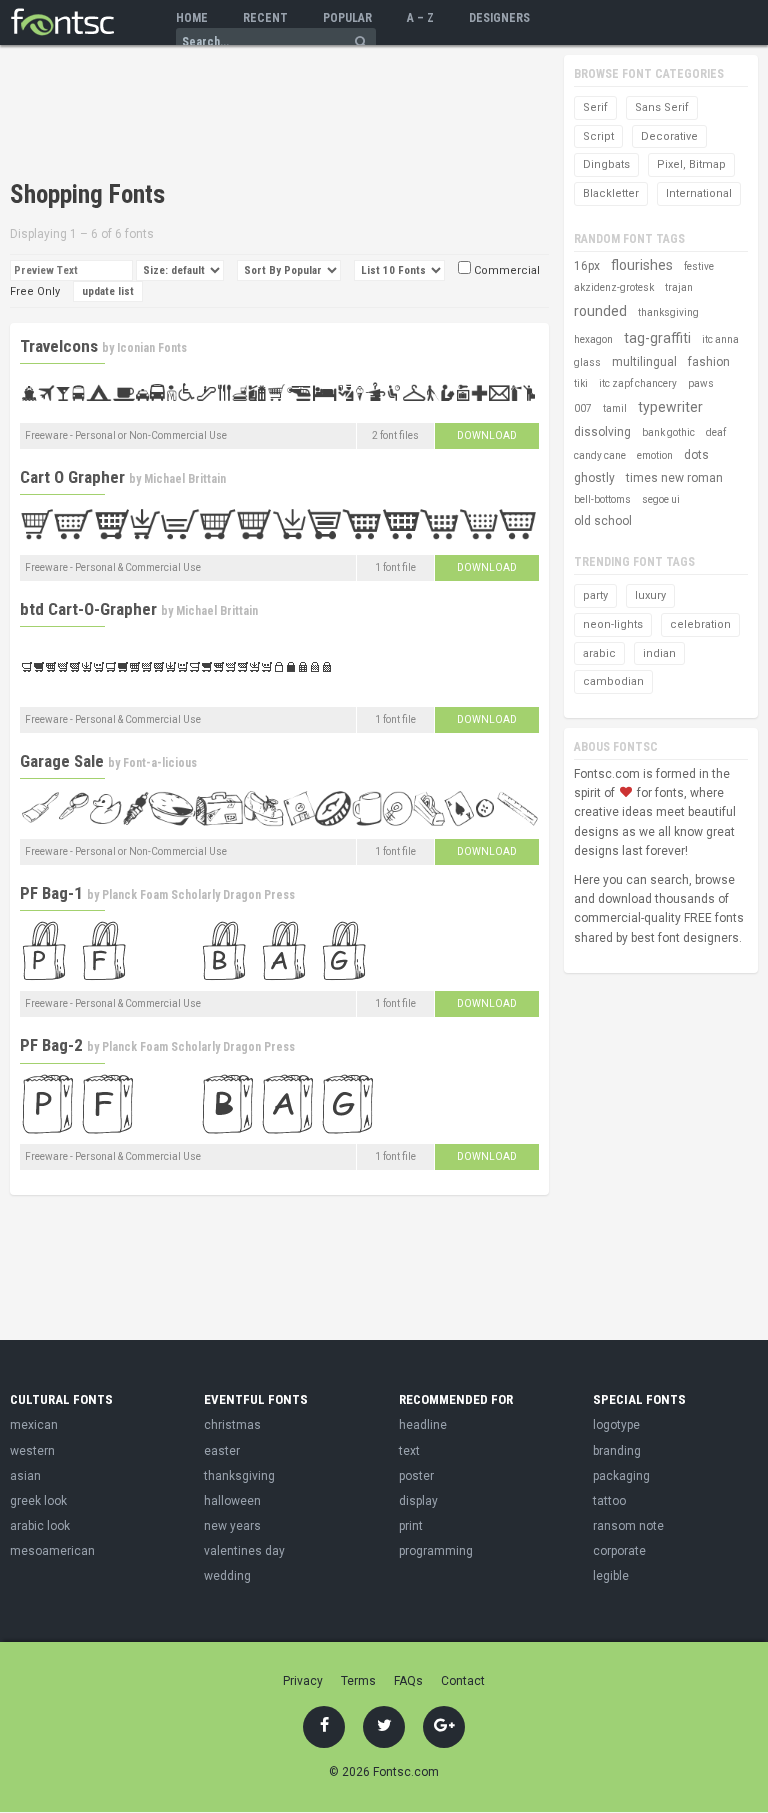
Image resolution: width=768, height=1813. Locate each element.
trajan (679, 287)
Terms (358, 1681)
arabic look (40, 1526)
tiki (581, 383)
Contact (463, 1681)
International (699, 193)
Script (598, 136)
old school (603, 521)
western (32, 1451)
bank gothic (668, 432)
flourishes (642, 265)
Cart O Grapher (72, 477)
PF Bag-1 (51, 893)
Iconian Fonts (152, 348)
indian (659, 653)
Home (192, 18)
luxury (650, 595)
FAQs (408, 1681)
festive (699, 266)
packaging (621, 1476)
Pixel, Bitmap (691, 164)
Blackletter (611, 193)
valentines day (244, 1551)
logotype (616, 1425)
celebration (700, 624)
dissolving (602, 432)
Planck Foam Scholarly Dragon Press (198, 895)
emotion (655, 455)
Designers (499, 18)
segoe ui (661, 499)
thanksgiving (668, 312)
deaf (716, 432)
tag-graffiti (657, 338)
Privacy (303, 1681)
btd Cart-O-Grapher (88, 609)
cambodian (613, 681)
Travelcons (59, 346)
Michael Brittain (185, 479)
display (418, 1501)
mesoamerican (52, 1551)
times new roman (674, 478)
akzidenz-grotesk (614, 287)
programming (436, 1551)
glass (587, 362)
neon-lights (613, 624)
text (409, 1451)
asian (25, 1476)
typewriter (670, 407)
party (595, 595)
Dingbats (606, 164)
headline (423, 1425)
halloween (232, 1501)
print (411, 1526)
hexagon (593, 339)
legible (611, 1576)
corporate (619, 1551)
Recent (265, 18)
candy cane (600, 455)
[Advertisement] (244, 115)
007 (583, 408)
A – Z (420, 18)
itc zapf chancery (638, 383)
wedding (227, 1576)
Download (487, 435)
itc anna (720, 339)
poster (416, 1476)
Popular (347, 18)
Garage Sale (62, 761)
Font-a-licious (160, 763)
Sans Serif (662, 107)
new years (232, 1526)
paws (701, 383)
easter (222, 1451)
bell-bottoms (602, 499)
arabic (599, 653)
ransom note (628, 1526)
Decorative (669, 136)
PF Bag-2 (51, 1045)
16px (587, 266)
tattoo (609, 1501)
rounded (600, 311)
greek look (38, 1501)
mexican (34, 1425)
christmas (232, 1425)
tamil (615, 408)
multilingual (644, 362)
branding (617, 1451)
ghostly (594, 478)
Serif (595, 107)
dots (696, 455)
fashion (709, 362)
